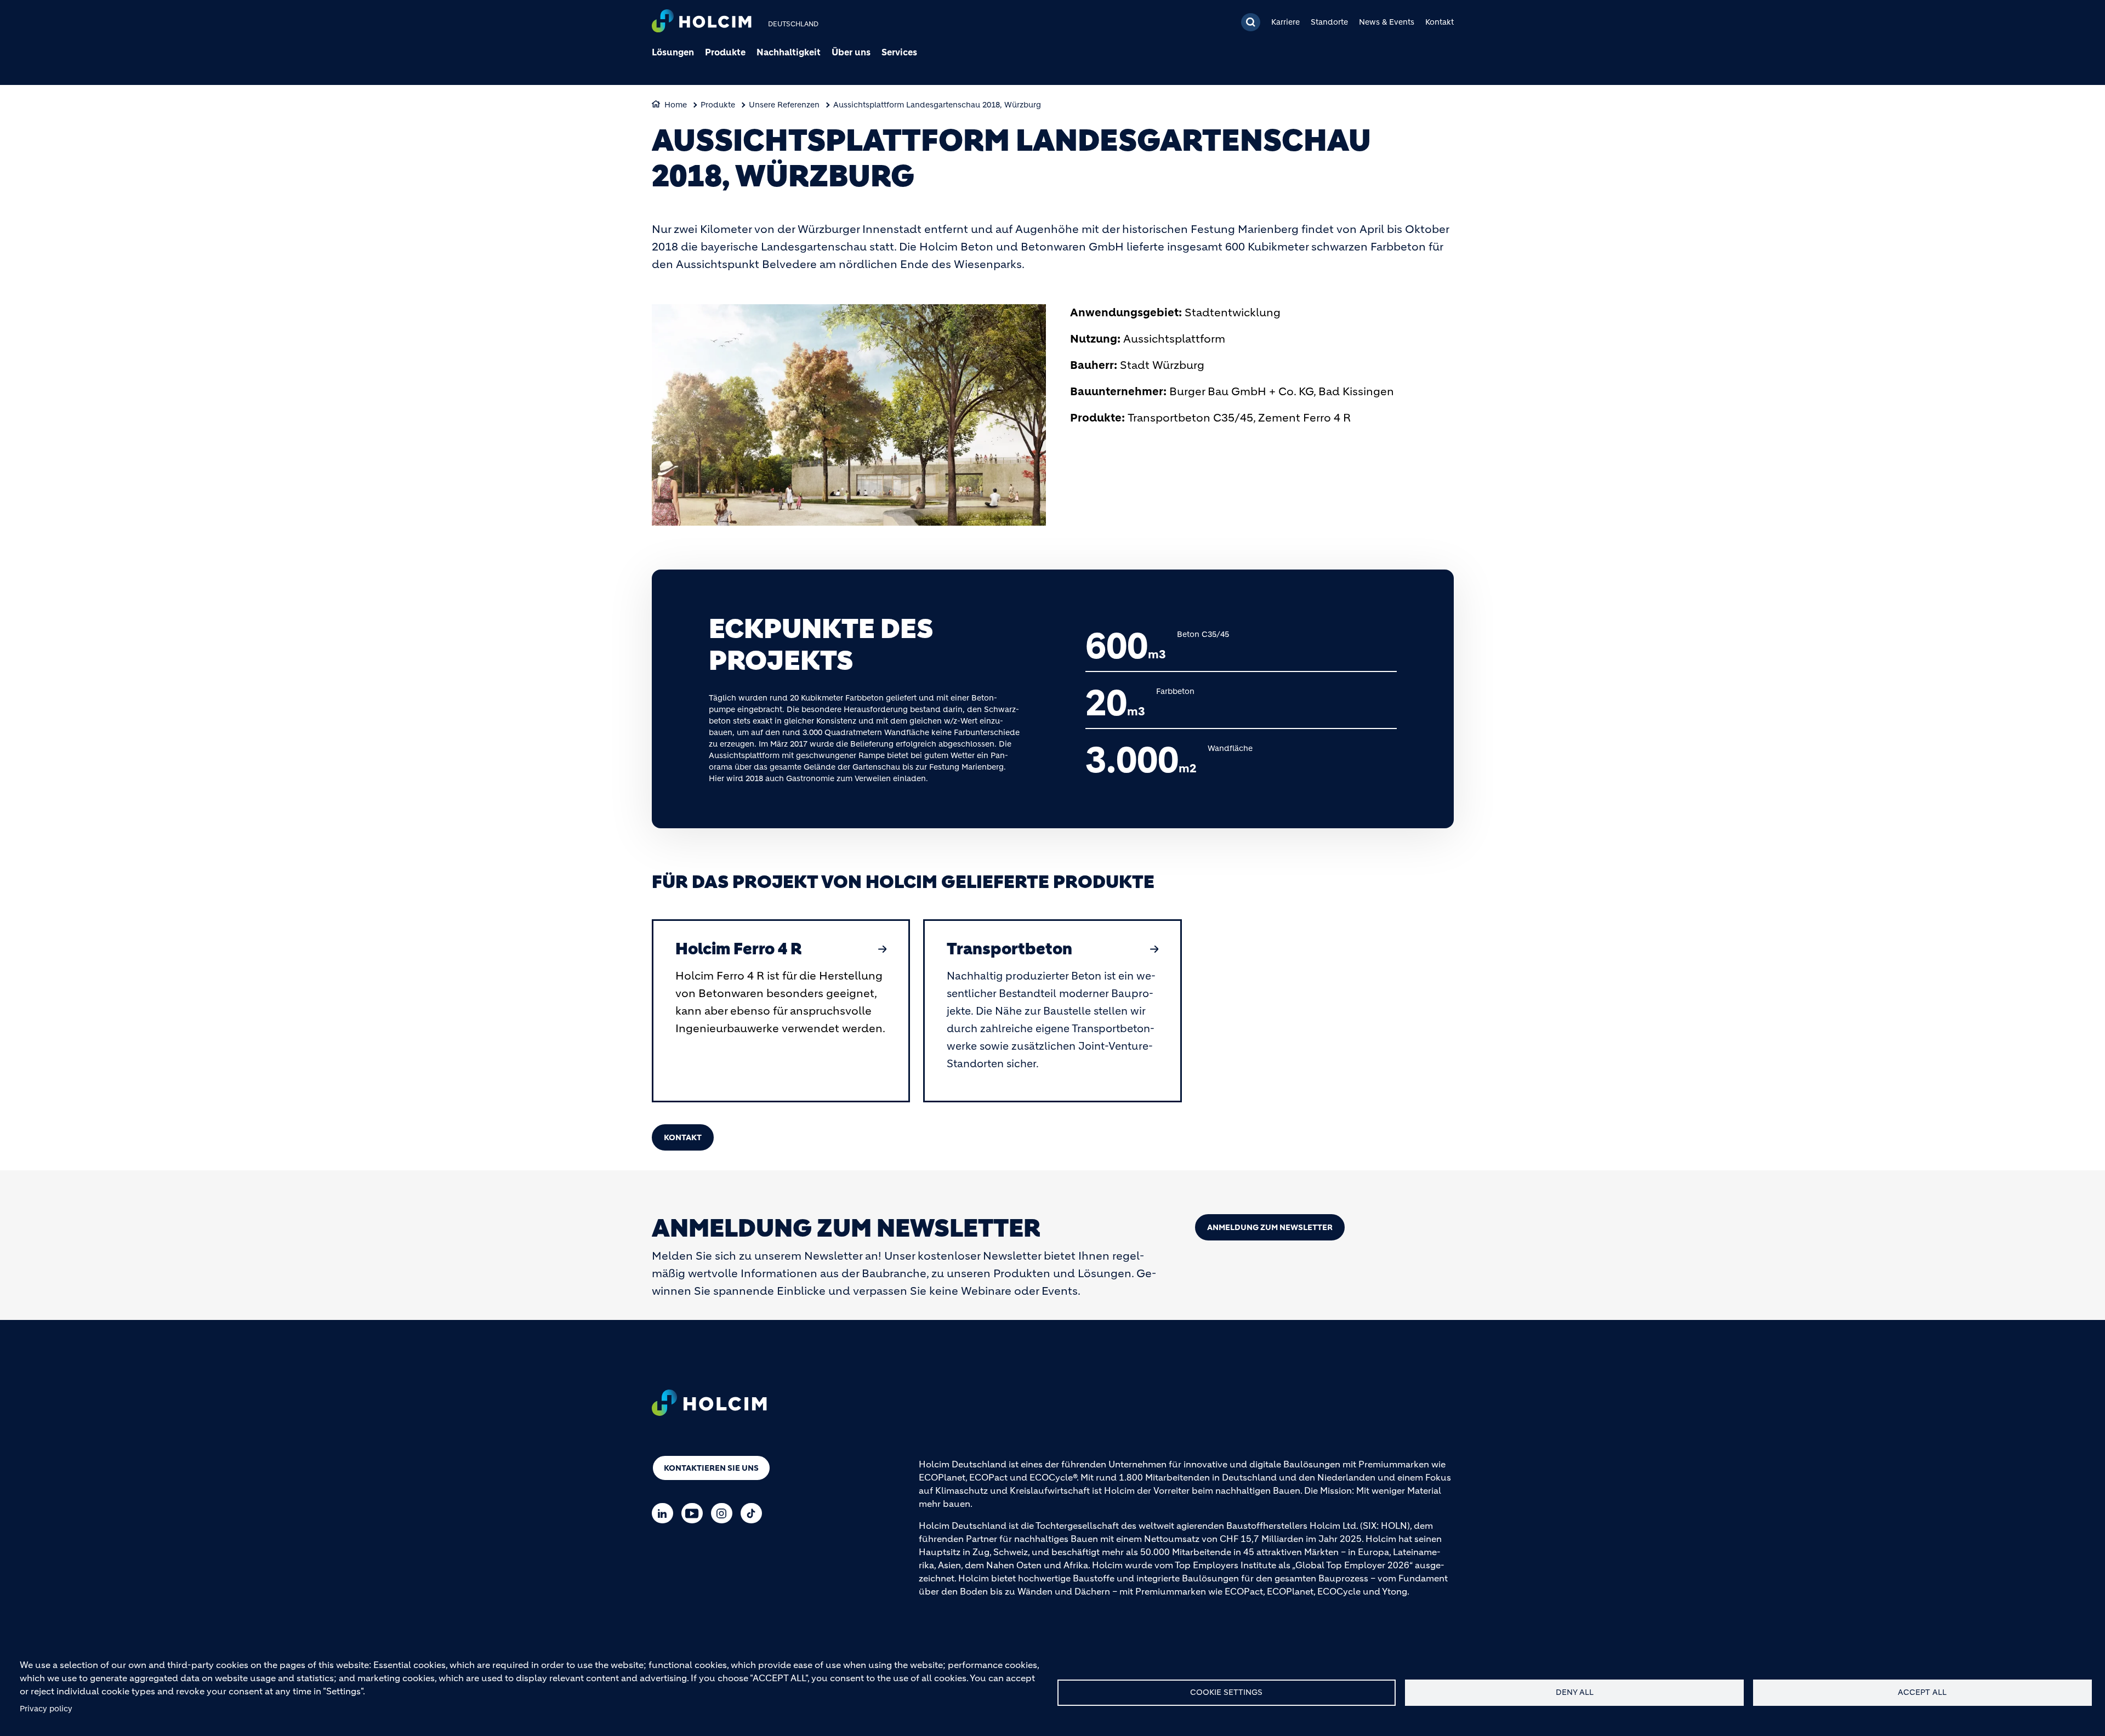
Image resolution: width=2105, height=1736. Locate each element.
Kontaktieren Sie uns (711, 1468)
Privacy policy (46, 1709)
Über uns (851, 52)
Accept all (1922, 1692)
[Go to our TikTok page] (754, 1513)
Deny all (1575, 1692)
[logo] (702, 22)
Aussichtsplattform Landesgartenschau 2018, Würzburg (937, 105)
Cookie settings (1226, 1692)
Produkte (725, 52)
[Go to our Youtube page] (695, 1513)
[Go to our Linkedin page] (665, 1513)
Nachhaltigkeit (789, 52)
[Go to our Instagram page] (724, 1513)
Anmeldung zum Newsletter (1270, 1227)
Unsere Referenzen (784, 105)
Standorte (1329, 22)
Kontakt (1440, 22)
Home (676, 105)
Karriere (1285, 22)
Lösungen (673, 52)
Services (899, 52)
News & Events (1387, 22)
